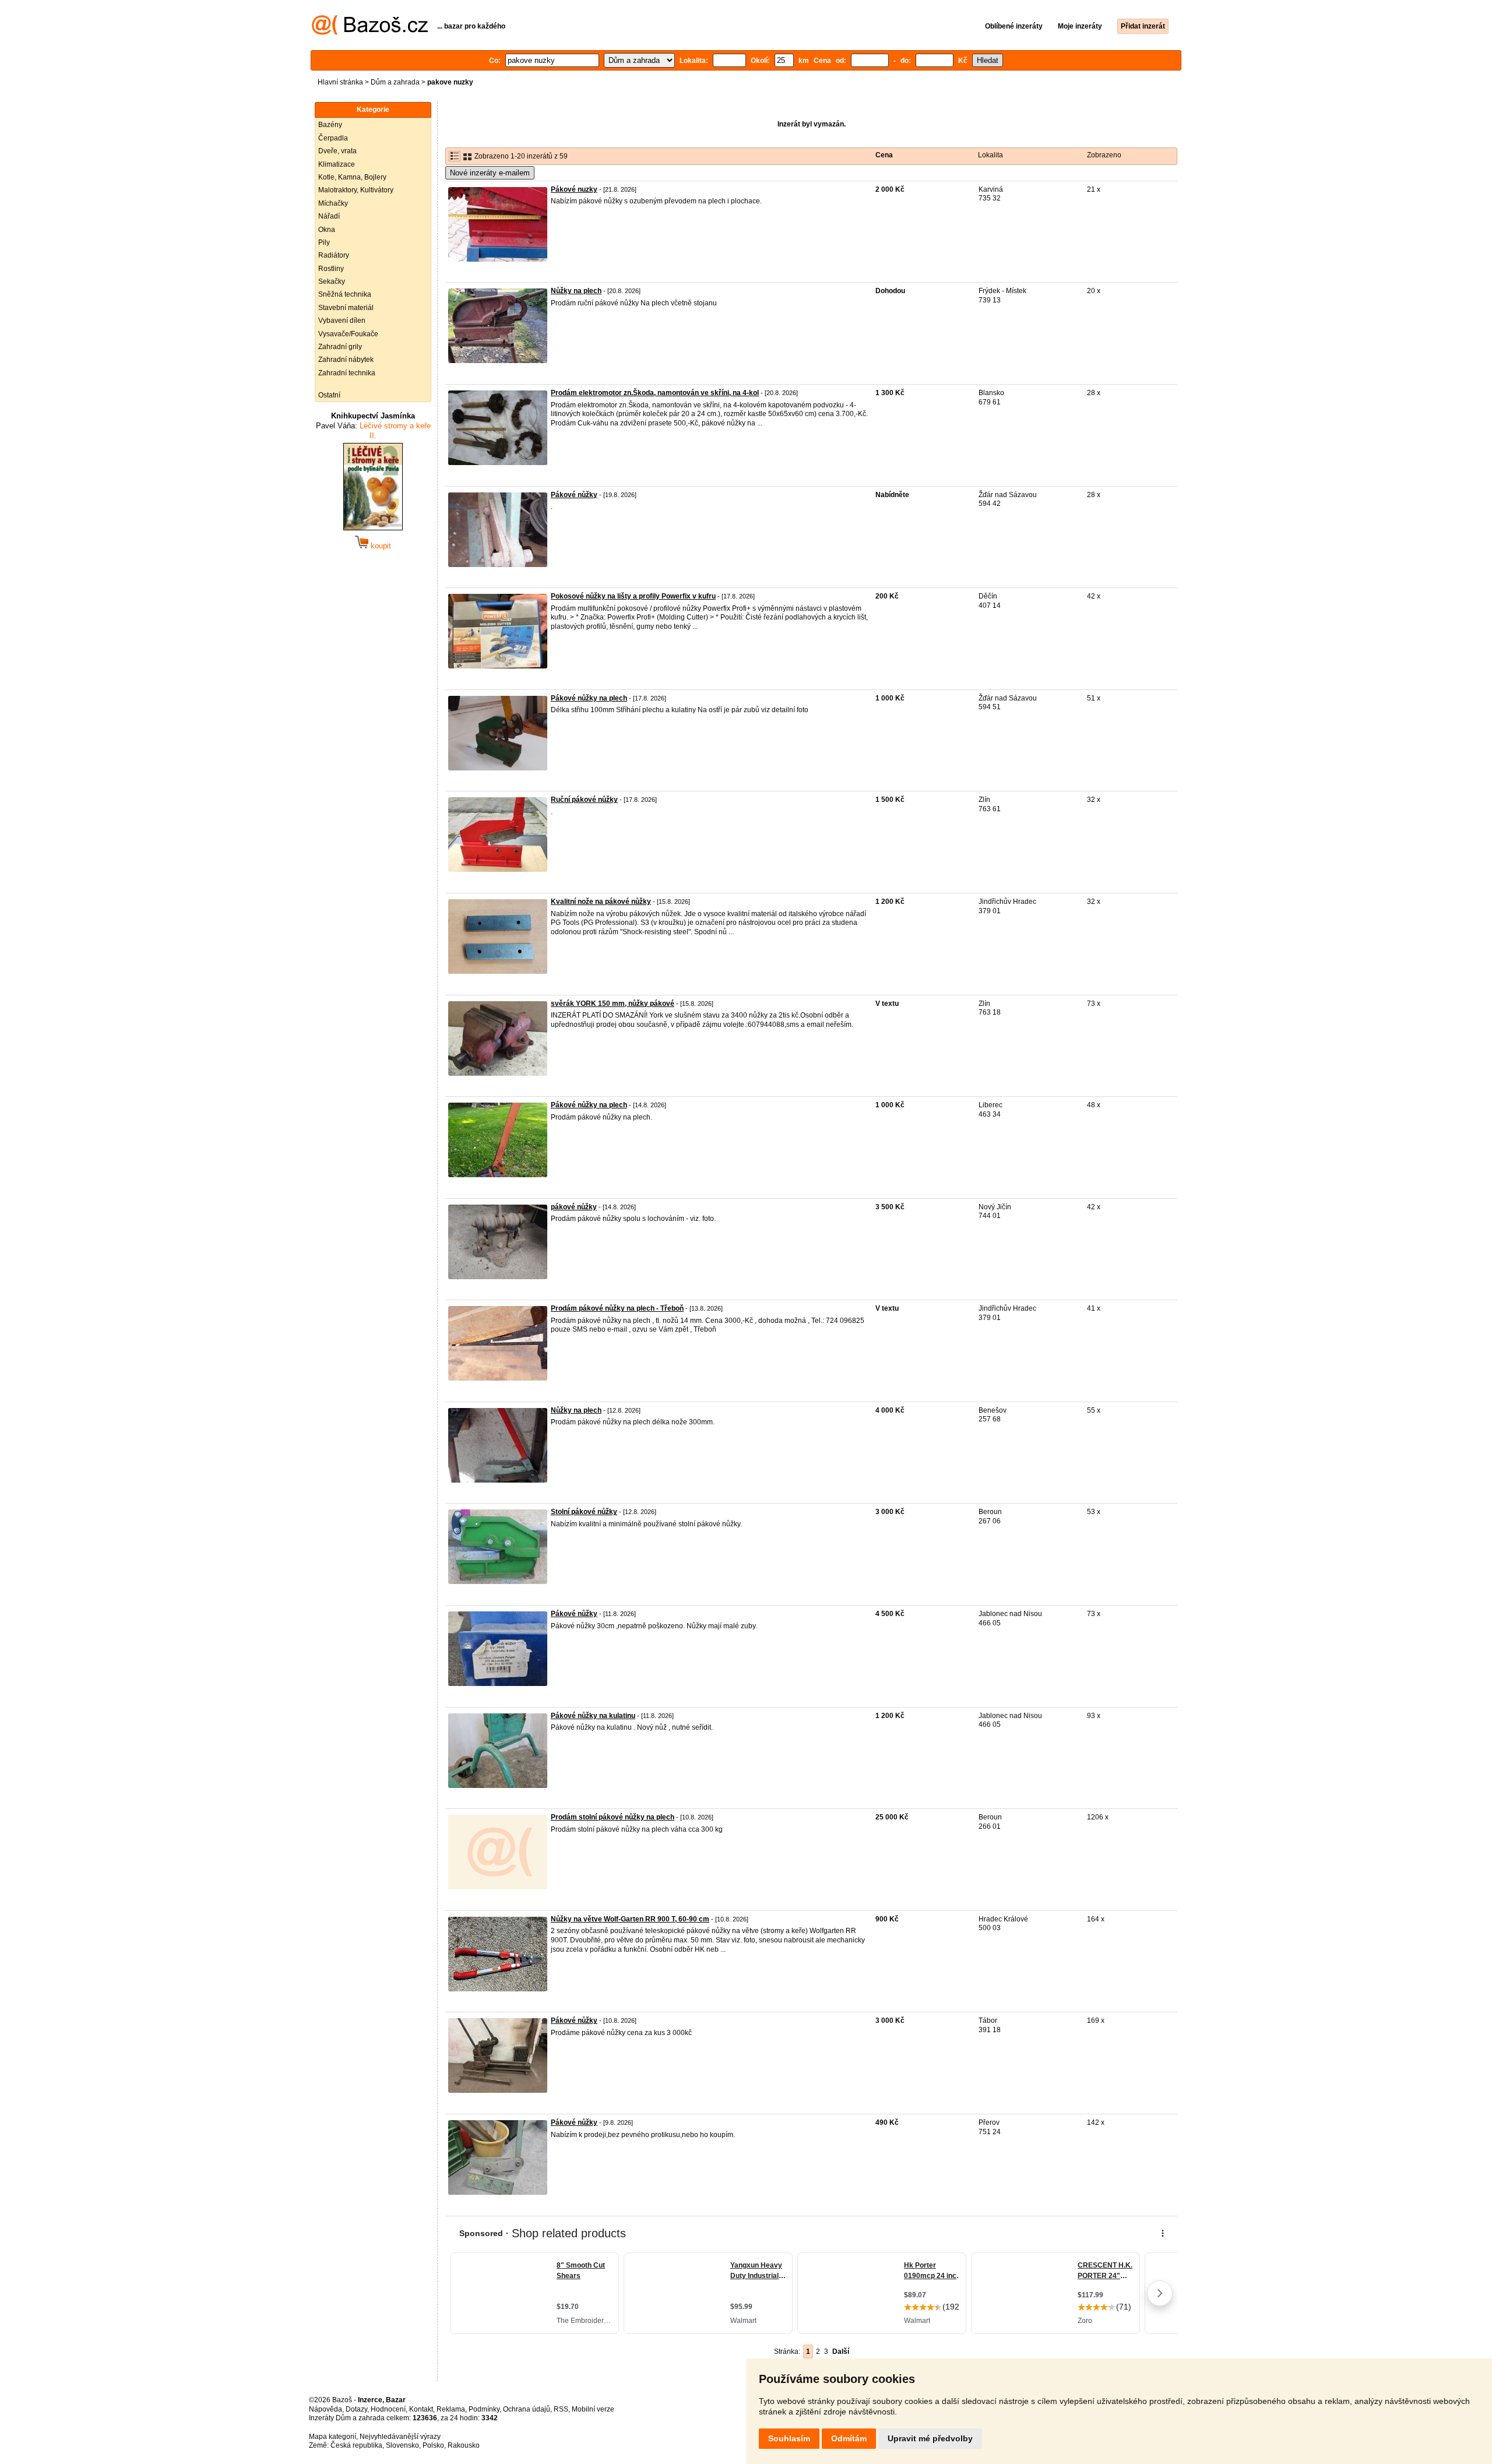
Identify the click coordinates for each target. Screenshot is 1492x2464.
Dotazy (356, 2409)
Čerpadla (333, 138)
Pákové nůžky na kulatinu (593, 1716)
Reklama (451, 2409)
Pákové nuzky (574, 189)
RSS (561, 2409)
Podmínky (484, 2409)
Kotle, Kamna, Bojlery (352, 177)
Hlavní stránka (340, 82)
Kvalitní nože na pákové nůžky (601, 902)
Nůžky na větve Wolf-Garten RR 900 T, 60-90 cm (630, 1919)
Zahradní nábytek (346, 360)
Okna (327, 230)
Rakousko (464, 2445)
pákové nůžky (574, 1207)
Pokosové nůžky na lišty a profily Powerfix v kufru (633, 596)
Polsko (433, 2445)
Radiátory (334, 255)
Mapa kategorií (332, 2437)
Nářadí (329, 216)
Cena (884, 155)
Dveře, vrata (337, 151)
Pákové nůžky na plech (589, 698)
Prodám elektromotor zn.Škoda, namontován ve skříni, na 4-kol (655, 393)
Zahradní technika (347, 373)
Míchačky (333, 203)
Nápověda (326, 2409)
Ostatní (329, 395)
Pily (324, 242)
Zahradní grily (340, 347)
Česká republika (356, 2445)
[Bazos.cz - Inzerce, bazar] (370, 33)
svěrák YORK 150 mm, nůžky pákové (613, 1004)
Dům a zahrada (395, 82)
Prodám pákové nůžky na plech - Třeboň (617, 1308)
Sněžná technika (345, 294)
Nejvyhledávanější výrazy (400, 2437)
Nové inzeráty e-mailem (490, 173)
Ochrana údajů (527, 2409)
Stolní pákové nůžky (584, 1512)
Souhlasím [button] (789, 2438)
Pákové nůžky (574, 495)
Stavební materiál (346, 308)
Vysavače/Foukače (348, 334)
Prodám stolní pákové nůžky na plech (613, 1817)
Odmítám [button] (849, 2438)
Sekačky (332, 281)
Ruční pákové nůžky (584, 800)
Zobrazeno (1104, 155)
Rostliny (331, 269)
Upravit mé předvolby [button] (930, 2438)
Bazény (330, 125)
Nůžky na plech (576, 291)
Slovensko (402, 2445)
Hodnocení (388, 2409)
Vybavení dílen (342, 321)
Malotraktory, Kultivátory (356, 190)
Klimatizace (337, 164)
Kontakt (421, 2409)
